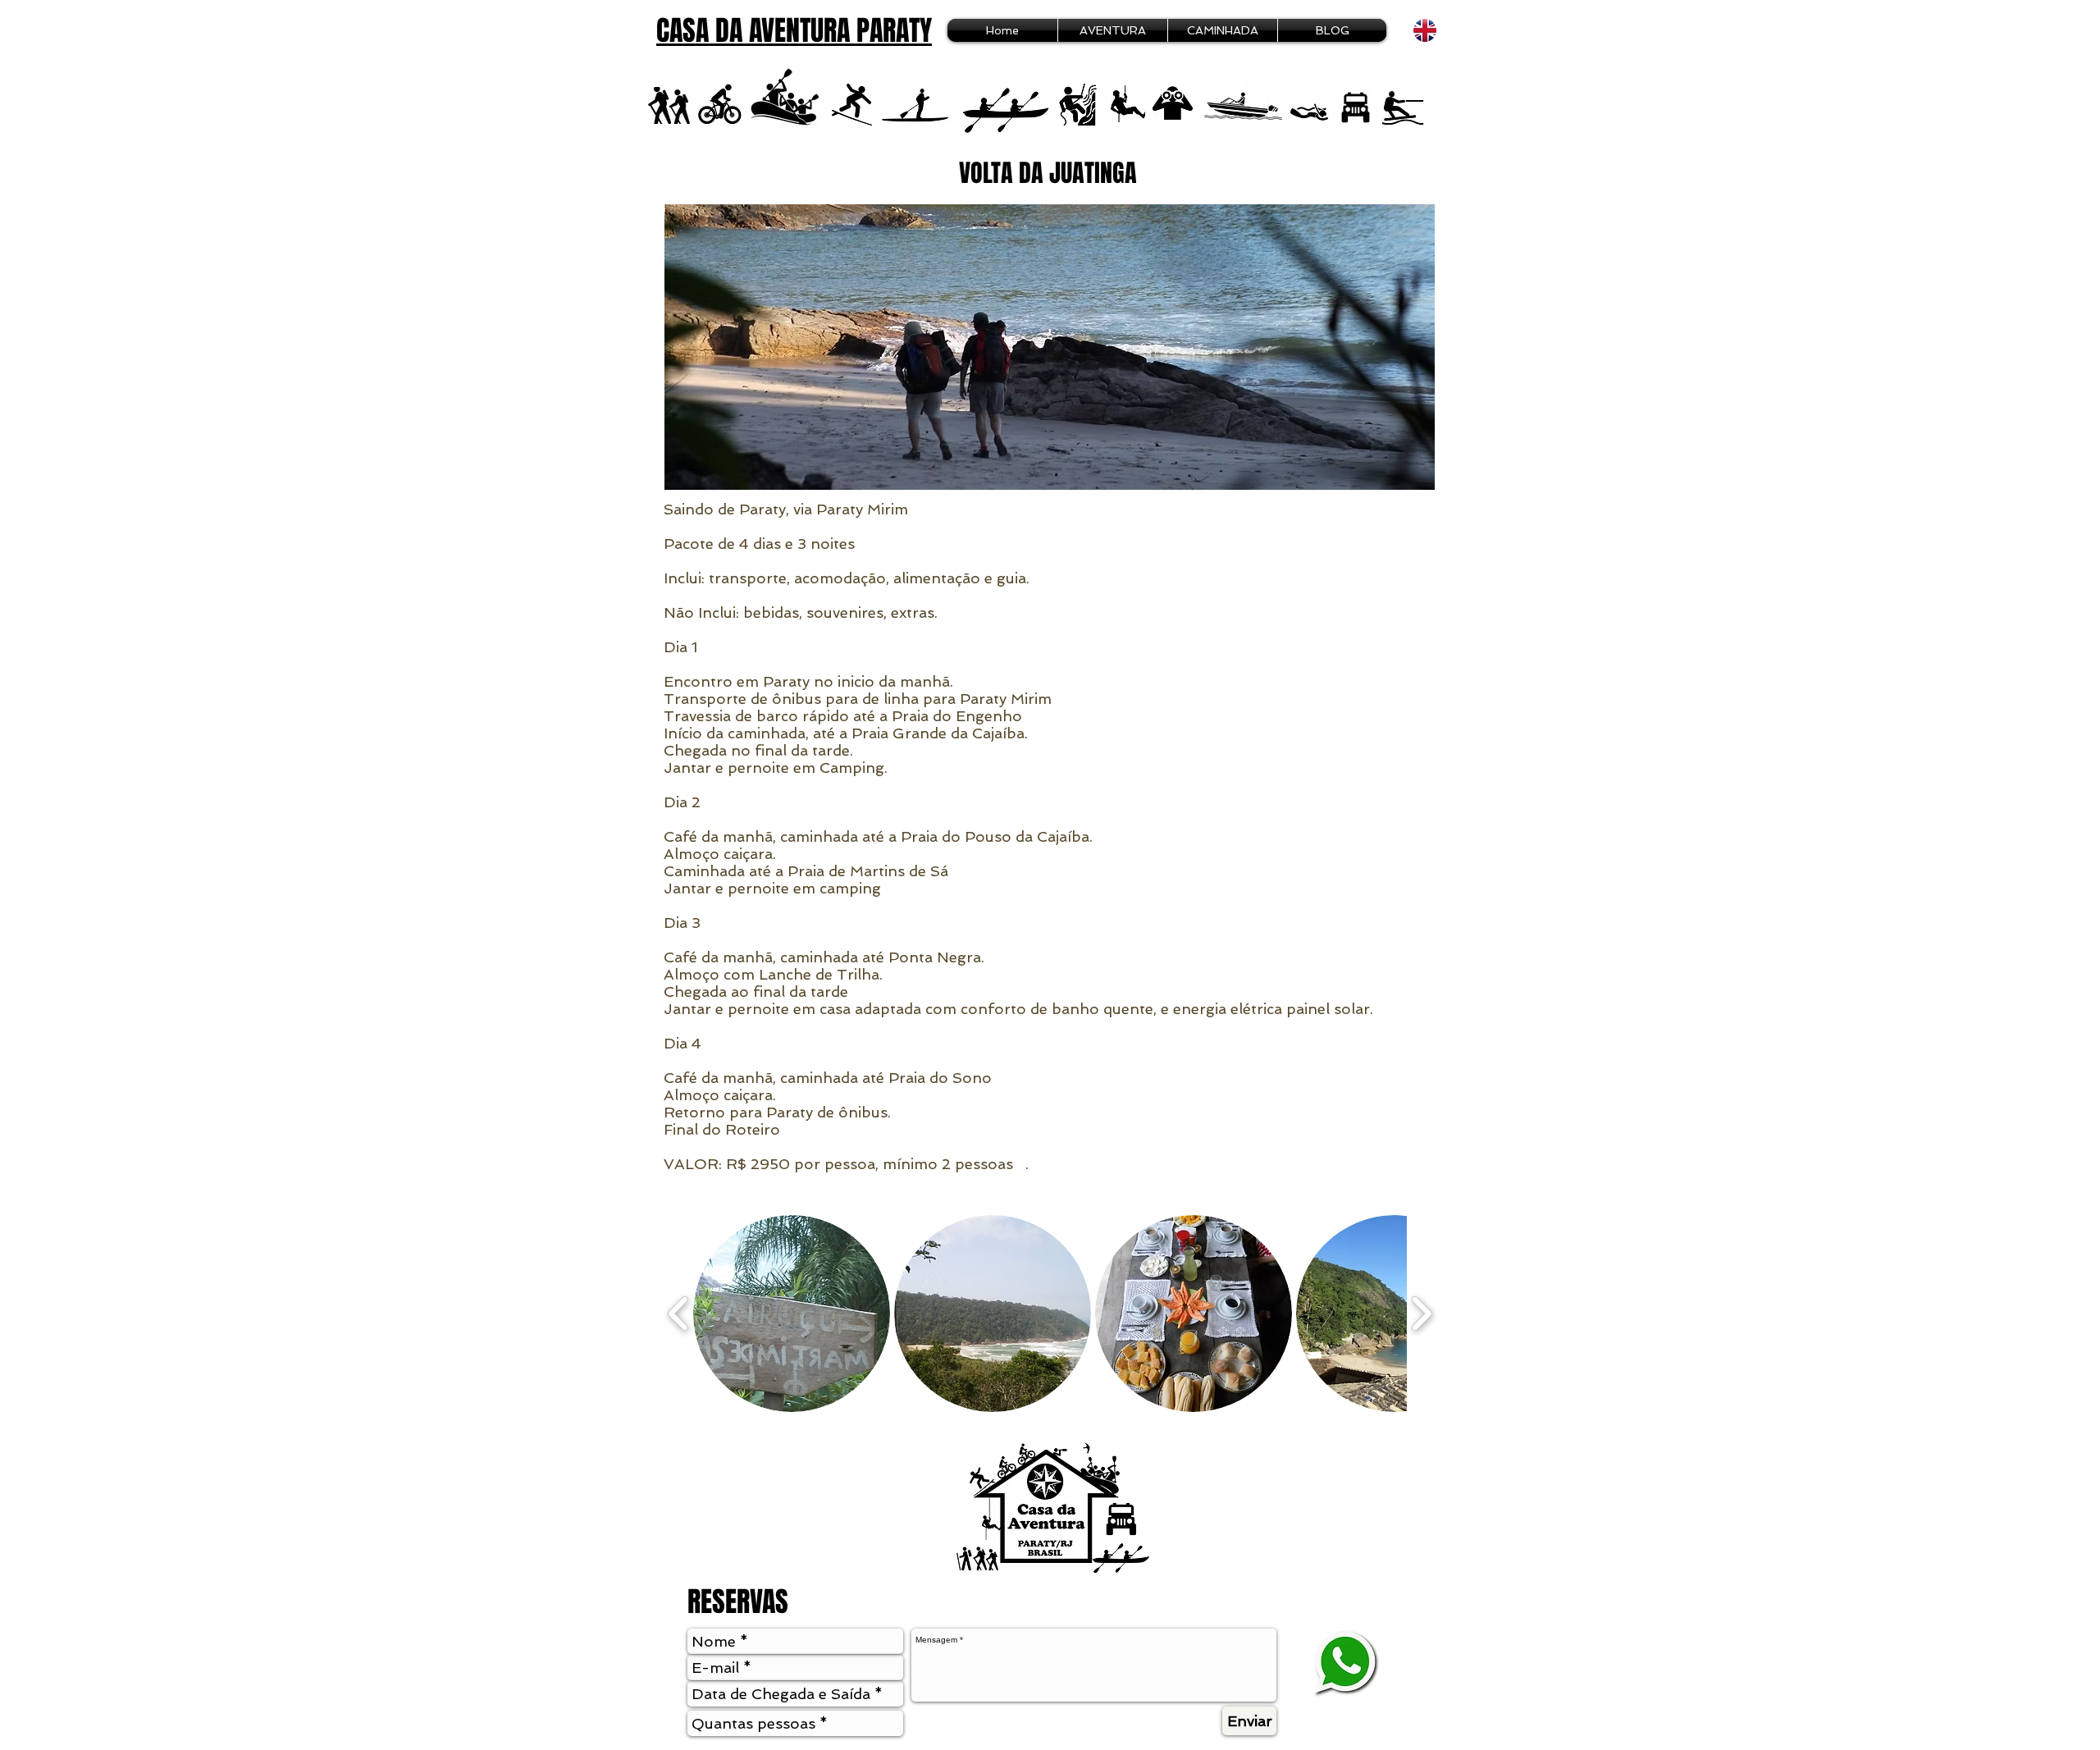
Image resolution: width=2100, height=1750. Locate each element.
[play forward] (1421, 1314)
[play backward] (679, 1314)
